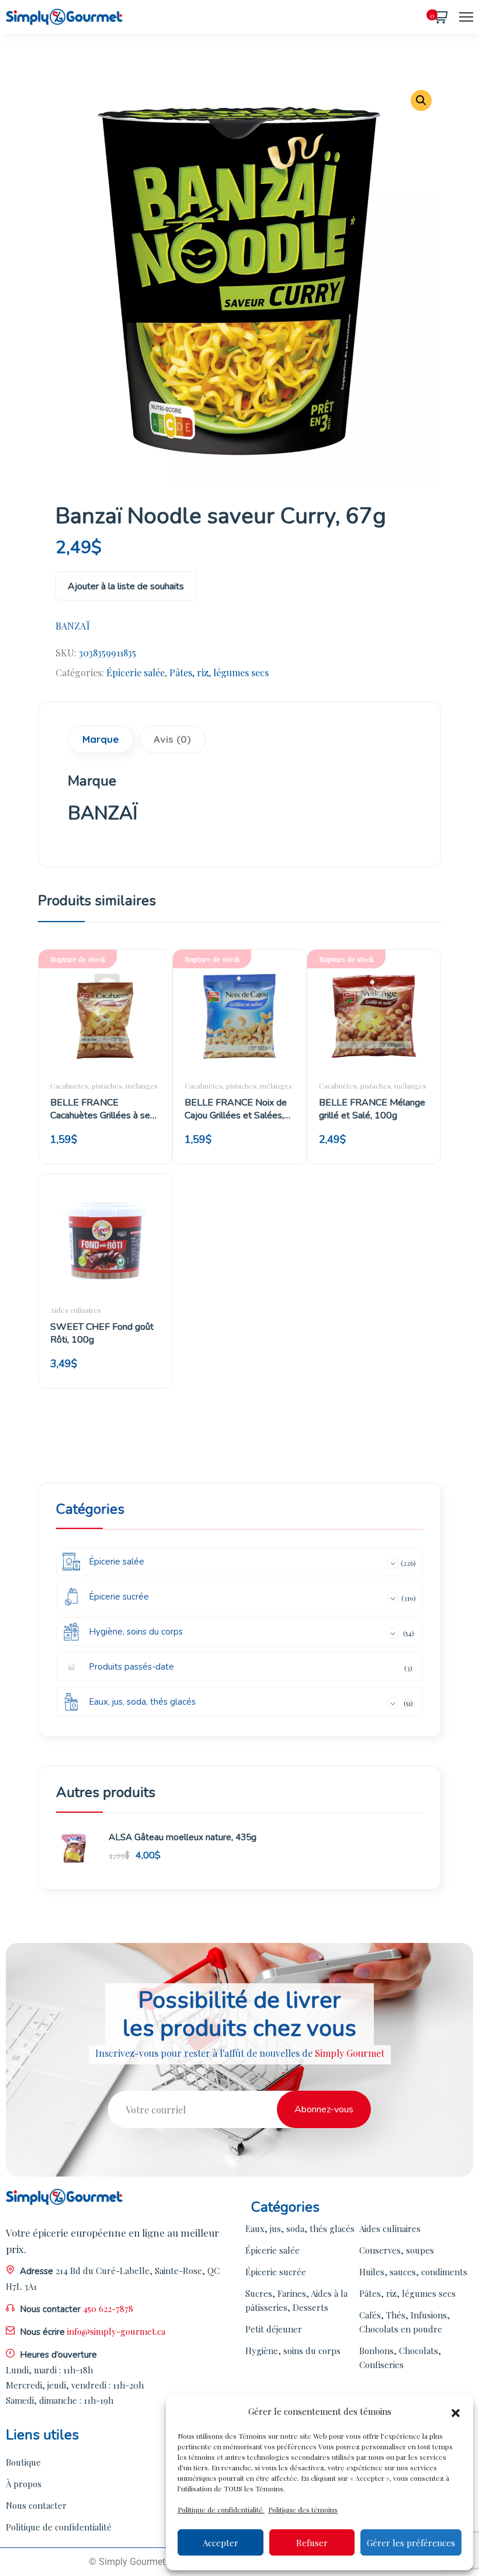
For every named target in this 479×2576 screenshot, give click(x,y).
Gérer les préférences (411, 2543)
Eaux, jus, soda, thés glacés (300, 2229)
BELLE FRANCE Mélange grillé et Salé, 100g (372, 1109)
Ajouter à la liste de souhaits (126, 586)
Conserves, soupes (397, 2250)
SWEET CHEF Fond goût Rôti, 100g (102, 1333)
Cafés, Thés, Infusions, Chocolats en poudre (405, 2322)
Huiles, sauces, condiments (413, 2272)
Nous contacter (36, 2505)
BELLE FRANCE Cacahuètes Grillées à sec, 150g (103, 1109)
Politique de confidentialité (221, 2509)
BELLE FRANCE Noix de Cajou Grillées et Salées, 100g (236, 1109)
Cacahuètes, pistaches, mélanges (104, 1086)
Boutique (23, 2462)
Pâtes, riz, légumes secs (219, 672)
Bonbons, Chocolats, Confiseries (400, 2358)
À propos (24, 2484)
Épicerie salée (136, 672)
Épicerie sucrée (276, 2272)
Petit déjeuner (274, 2329)
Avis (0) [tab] (172, 739)
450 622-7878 (108, 2309)
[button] (456, 2411)
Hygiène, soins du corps (293, 2351)
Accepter (221, 2543)
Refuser (312, 2543)
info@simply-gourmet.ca (116, 2331)
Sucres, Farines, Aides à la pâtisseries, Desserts (296, 2300)
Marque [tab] (101, 739)
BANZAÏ (73, 626)
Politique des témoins (303, 2509)
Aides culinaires (76, 1310)
